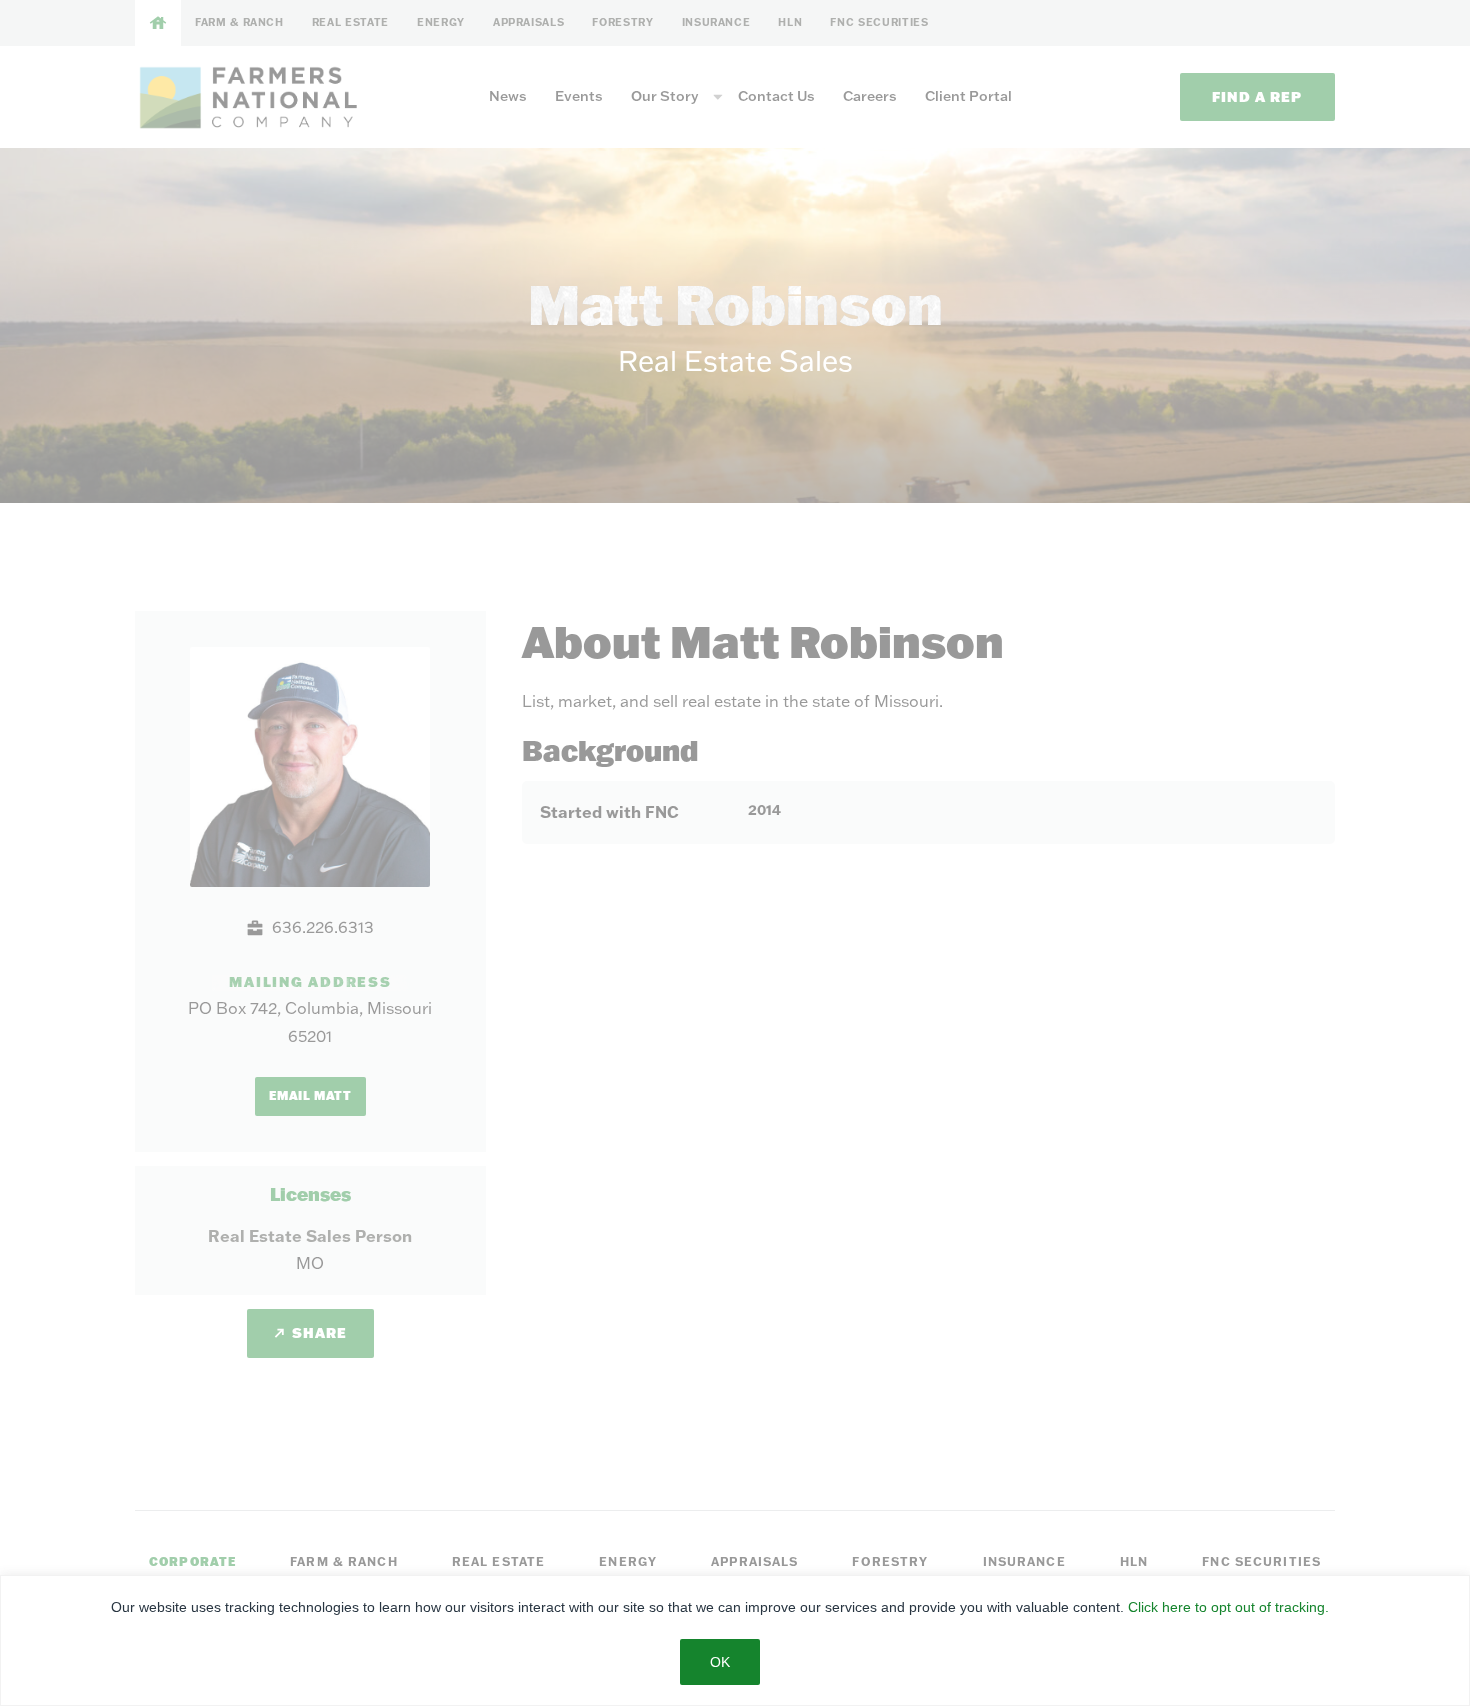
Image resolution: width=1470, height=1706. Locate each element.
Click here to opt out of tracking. (1228, 1607)
